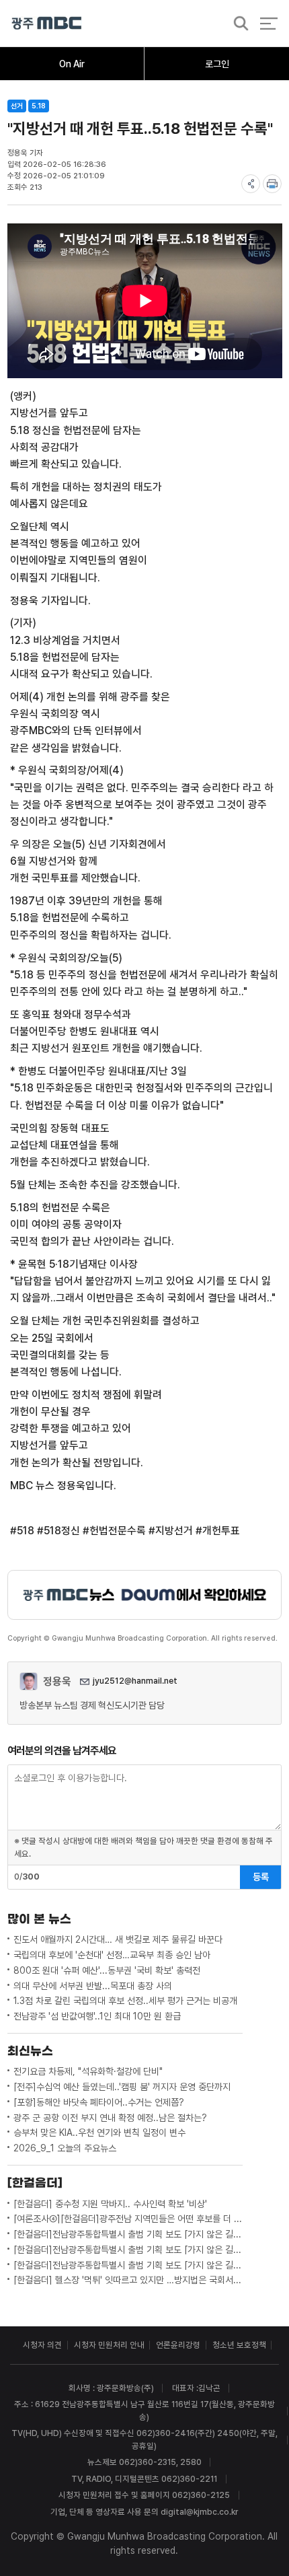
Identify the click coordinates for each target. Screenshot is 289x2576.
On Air (72, 64)
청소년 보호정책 (239, 2345)
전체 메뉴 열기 (269, 23)
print (272, 184)
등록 (261, 1877)
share (251, 184)
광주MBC (47, 23)
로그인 (217, 64)
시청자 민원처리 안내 (109, 2345)
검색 (237, 24)
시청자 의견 (42, 2345)
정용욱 (57, 1681)
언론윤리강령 (178, 2345)
